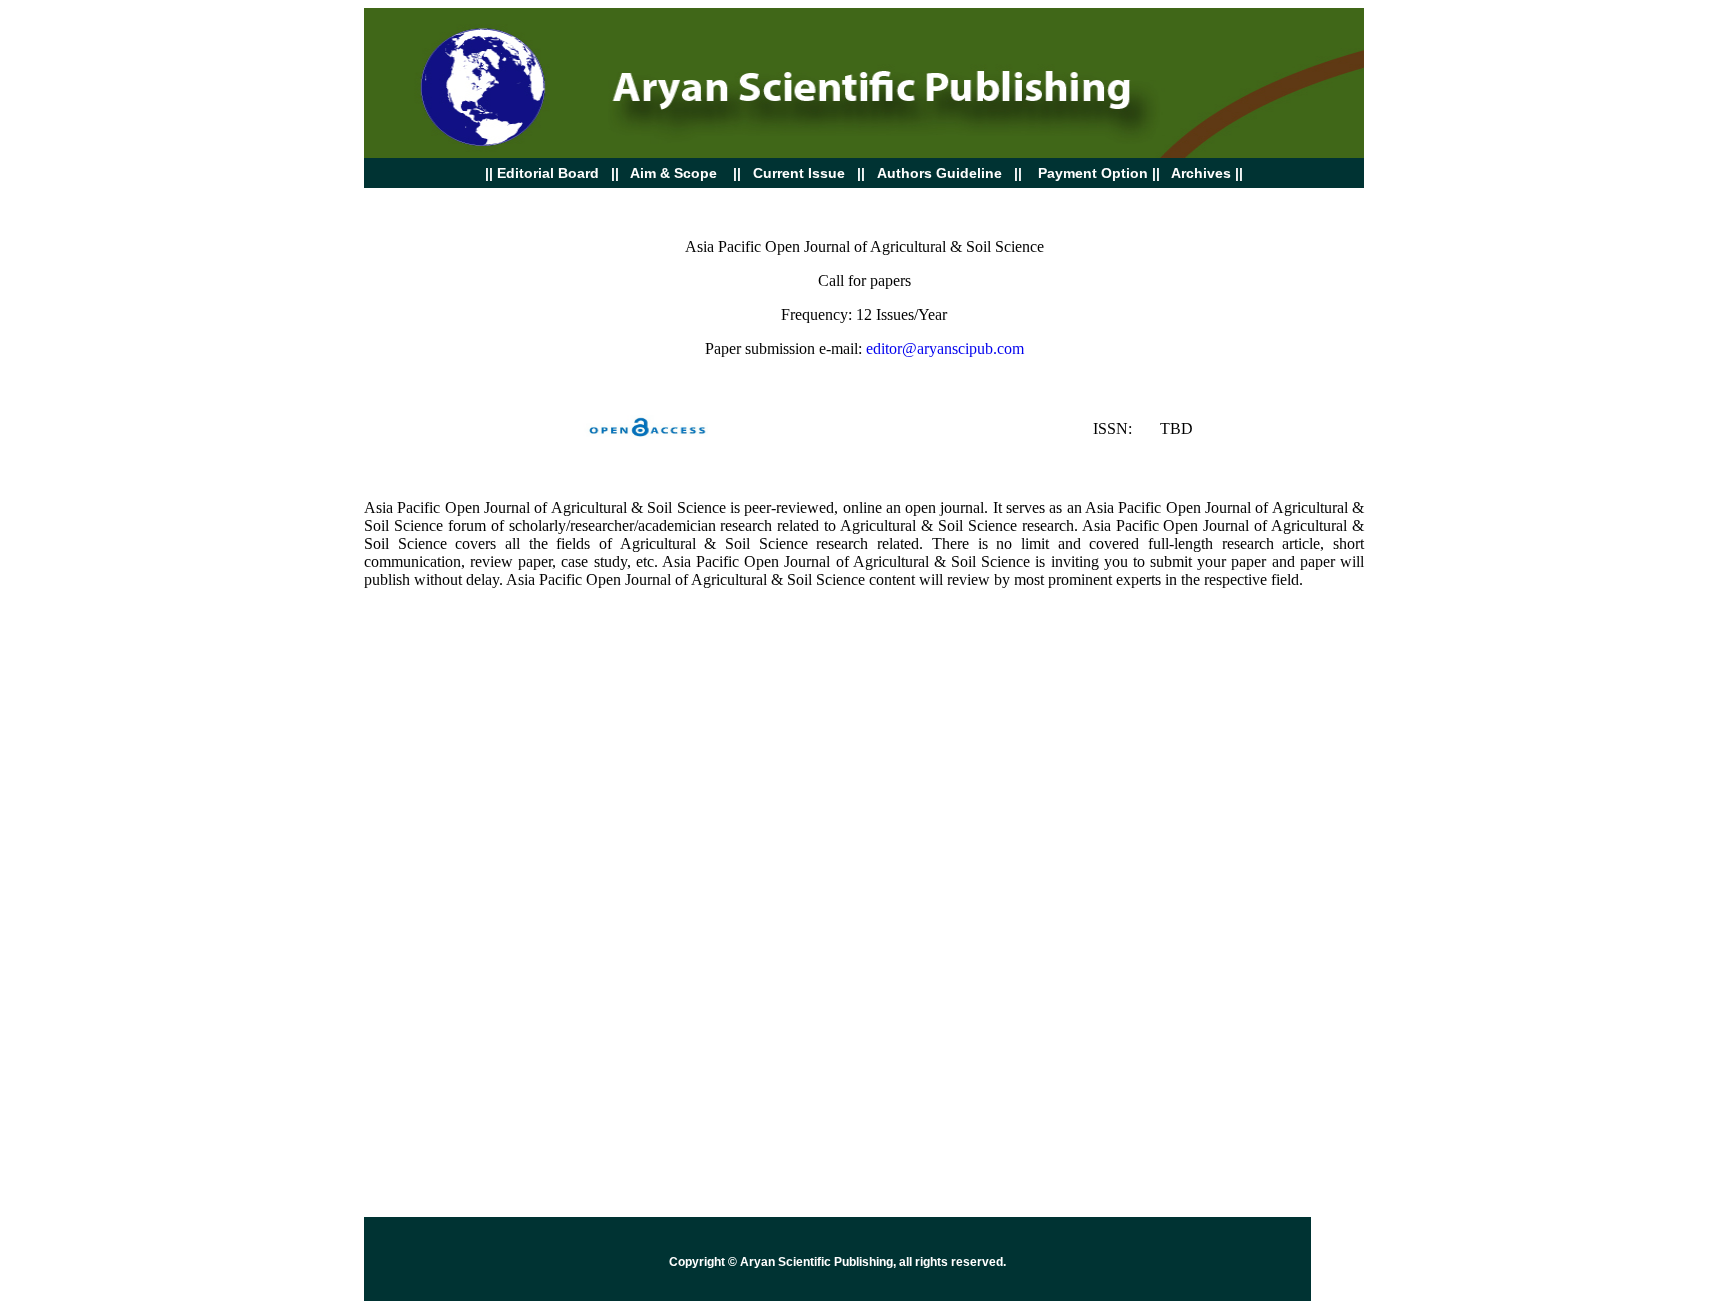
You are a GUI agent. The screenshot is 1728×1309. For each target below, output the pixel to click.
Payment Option (1093, 173)
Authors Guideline (939, 173)
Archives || (1205, 173)
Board (542, 173)
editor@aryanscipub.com (945, 348)
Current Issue (801, 173)
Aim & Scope (673, 173)
